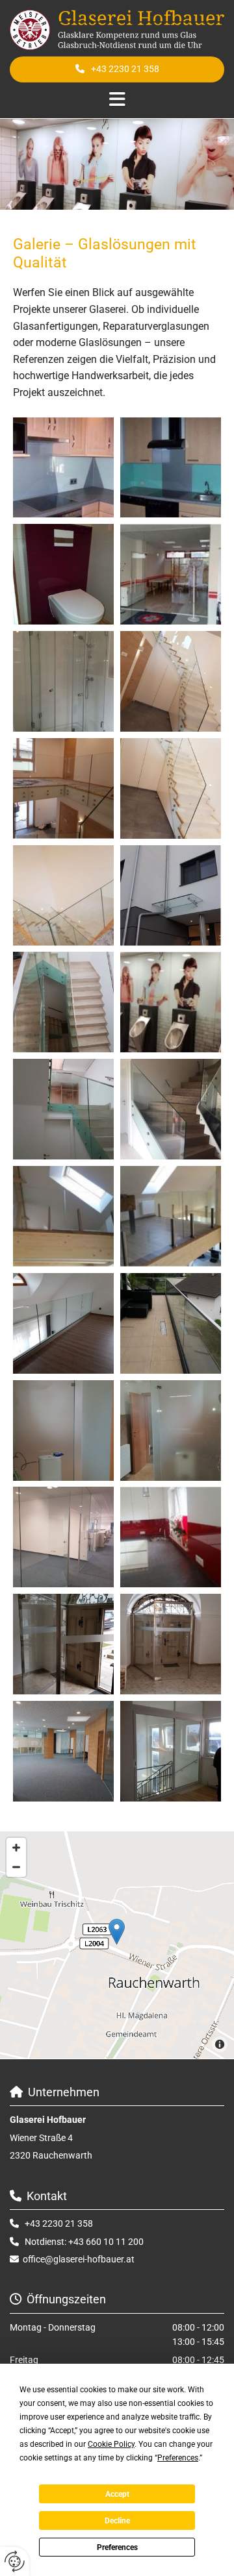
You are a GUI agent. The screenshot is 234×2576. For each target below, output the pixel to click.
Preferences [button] (178, 2458)
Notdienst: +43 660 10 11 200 (84, 2242)
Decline (117, 2521)
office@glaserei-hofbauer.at (79, 2259)
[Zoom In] (16, 1848)
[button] (117, 69)
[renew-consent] (15, 2561)
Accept (117, 2494)
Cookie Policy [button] (111, 2444)
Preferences (117, 2547)
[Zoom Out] (16, 1867)
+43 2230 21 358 (59, 2223)
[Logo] (117, 30)
